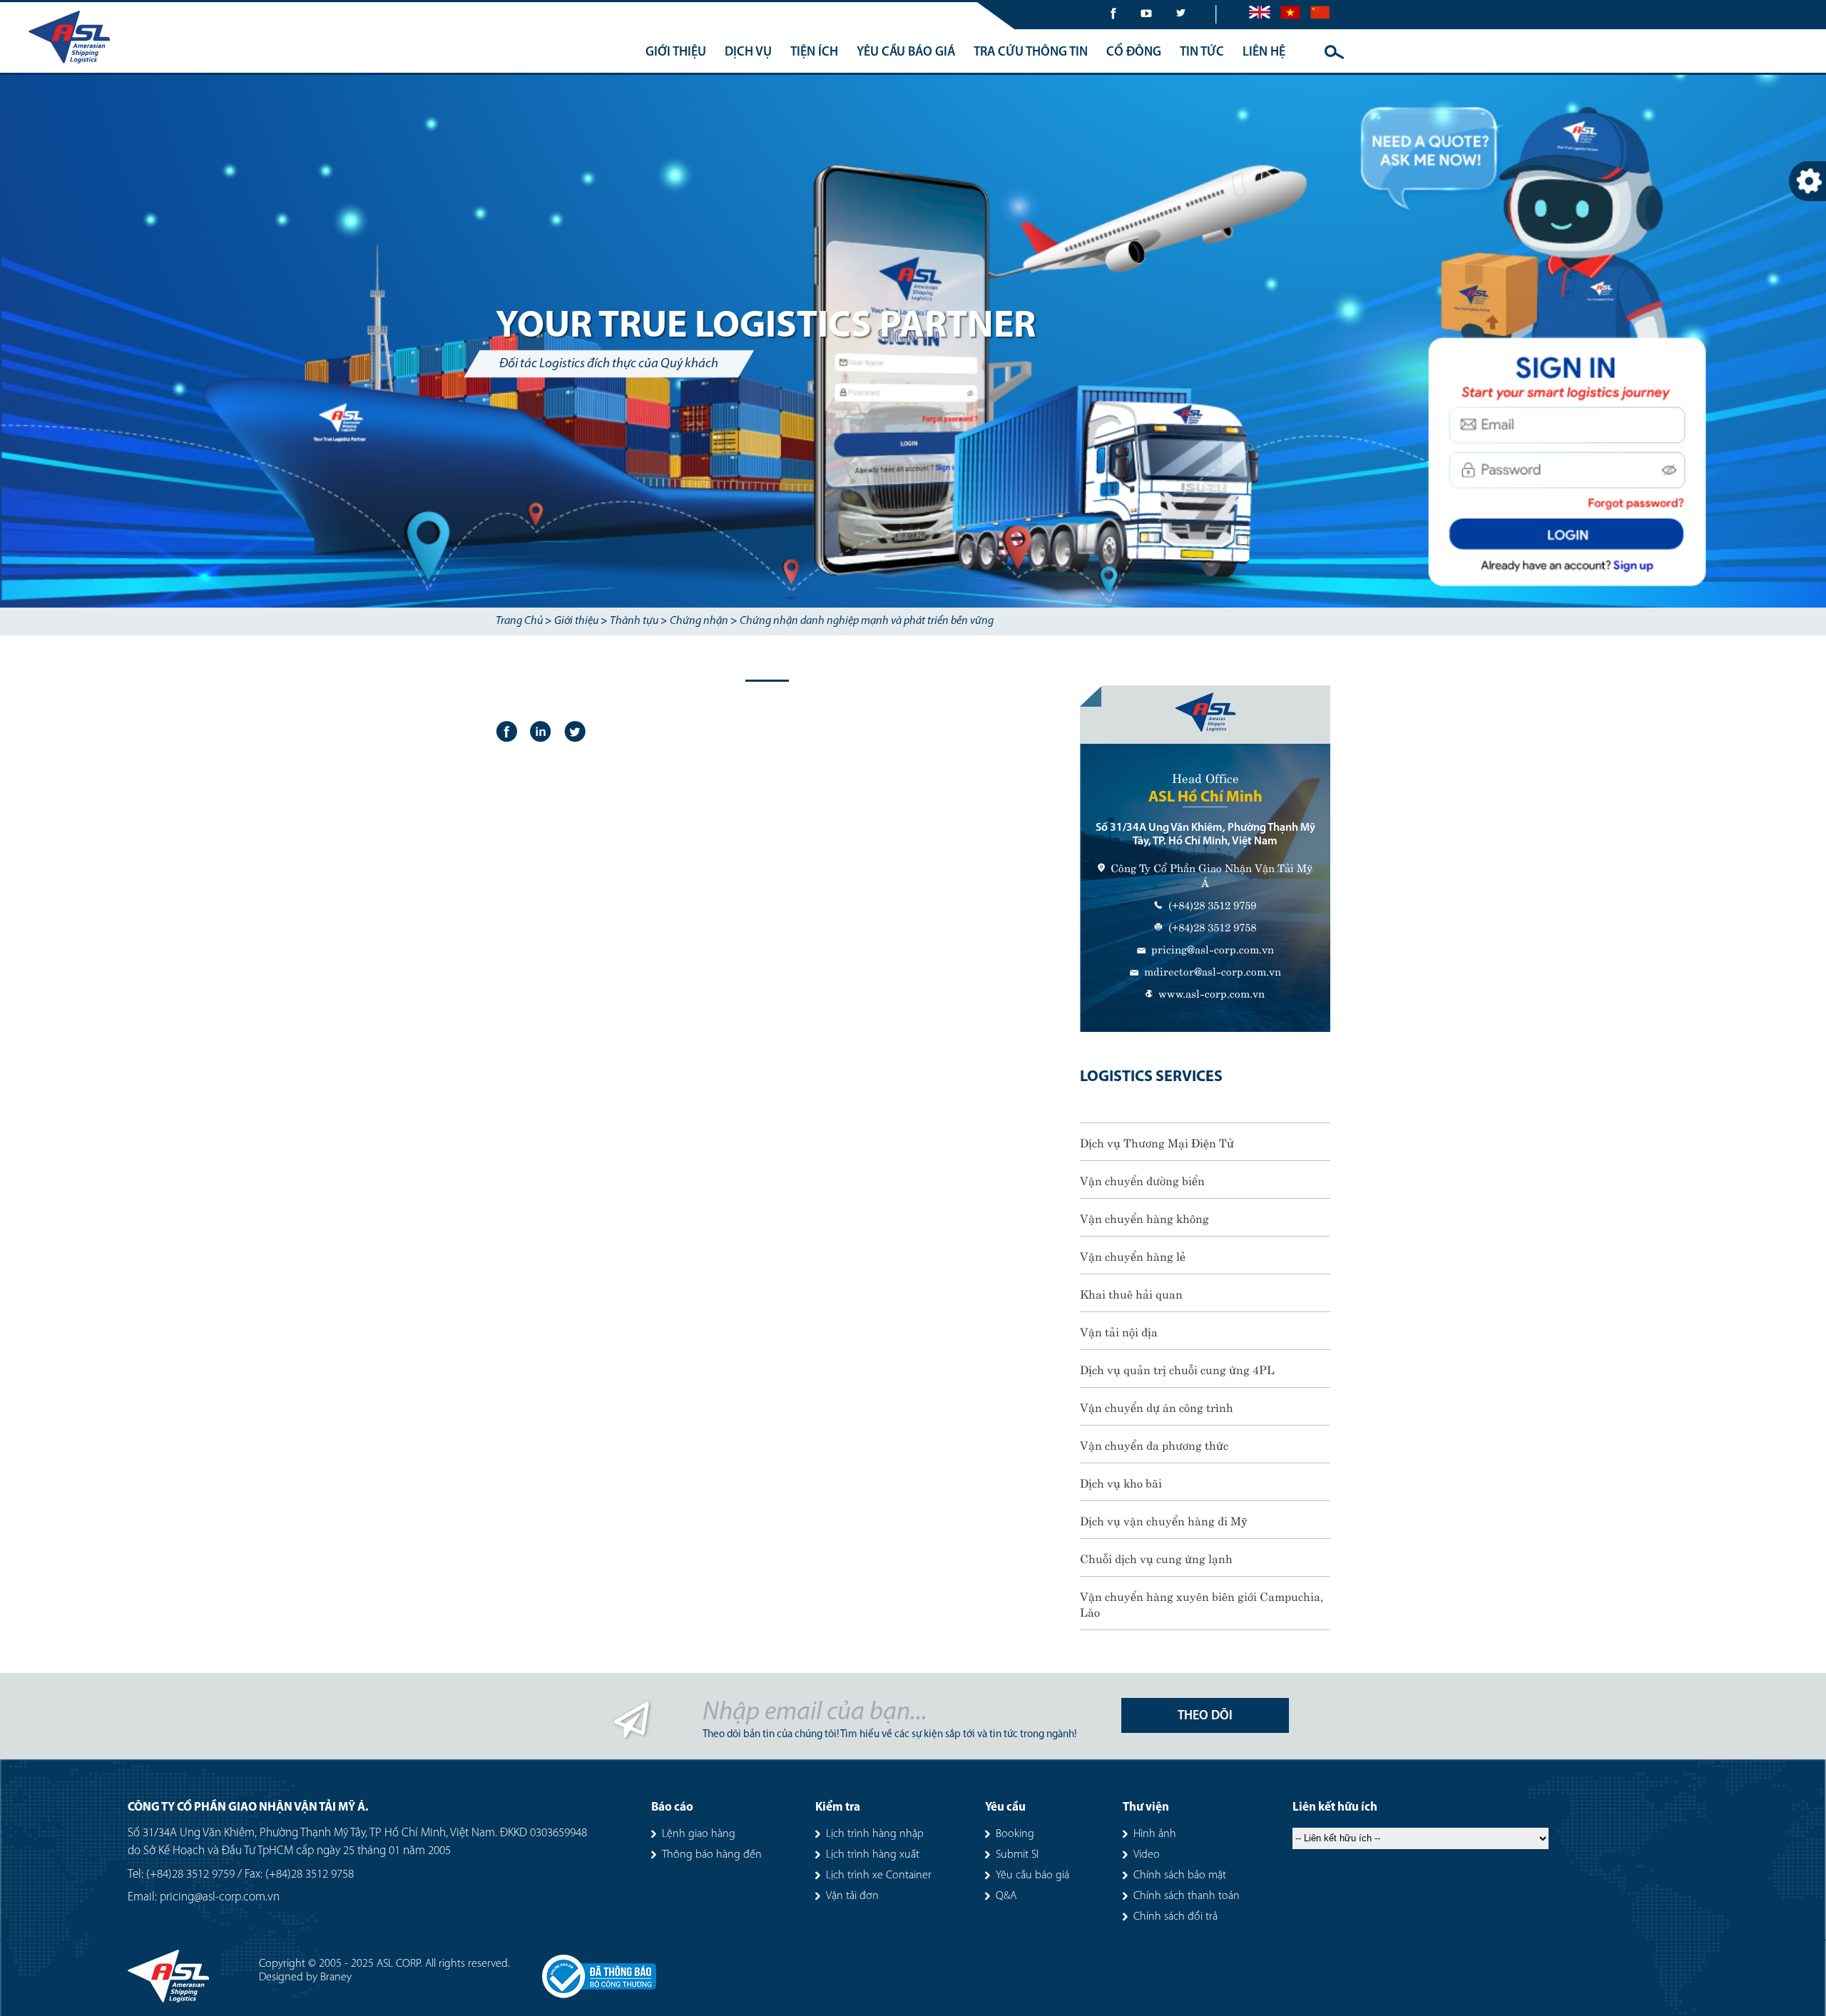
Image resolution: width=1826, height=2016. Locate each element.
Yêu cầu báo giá (1032, 1876)
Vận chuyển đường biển (1142, 1180)
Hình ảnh (1155, 1834)
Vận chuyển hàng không (1144, 1217)
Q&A (1006, 1896)
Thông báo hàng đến (712, 1855)
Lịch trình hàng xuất (873, 1855)
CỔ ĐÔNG (1134, 53)
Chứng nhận (699, 621)
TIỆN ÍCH (814, 53)
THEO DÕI (1205, 1716)
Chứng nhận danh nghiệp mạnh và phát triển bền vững (867, 621)
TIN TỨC (1202, 53)
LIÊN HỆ (1264, 53)
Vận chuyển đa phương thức (1154, 1444)
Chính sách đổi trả (1175, 1917)
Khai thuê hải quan (1131, 1293)
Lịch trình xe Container (879, 1876)
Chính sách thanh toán (1187, 1896)
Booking (1015, 1834)
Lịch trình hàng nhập (875, 1834)
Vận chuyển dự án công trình (1157, 1406)
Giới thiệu (576, 621)
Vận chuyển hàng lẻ (1133, 1255)
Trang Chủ (519, 621)
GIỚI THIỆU (676, 53)
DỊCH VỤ (748, 53)
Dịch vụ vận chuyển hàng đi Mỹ (1164, 1520)
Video (1147, 1855)
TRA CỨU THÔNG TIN (1031, 53)
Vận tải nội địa (1119, 1331)
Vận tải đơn (852, 1896)
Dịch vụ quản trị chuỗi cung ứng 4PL (1177, 1368)
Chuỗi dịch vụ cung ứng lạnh (1156, 1557)
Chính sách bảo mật (1180, 1876)
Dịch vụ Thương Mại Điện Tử (1157, 1142)
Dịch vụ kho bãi (1121, 1482)
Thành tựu (634, 621)
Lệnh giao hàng (699, 1834)
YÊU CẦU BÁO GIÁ (906, 53)
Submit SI (1017, 1855)
